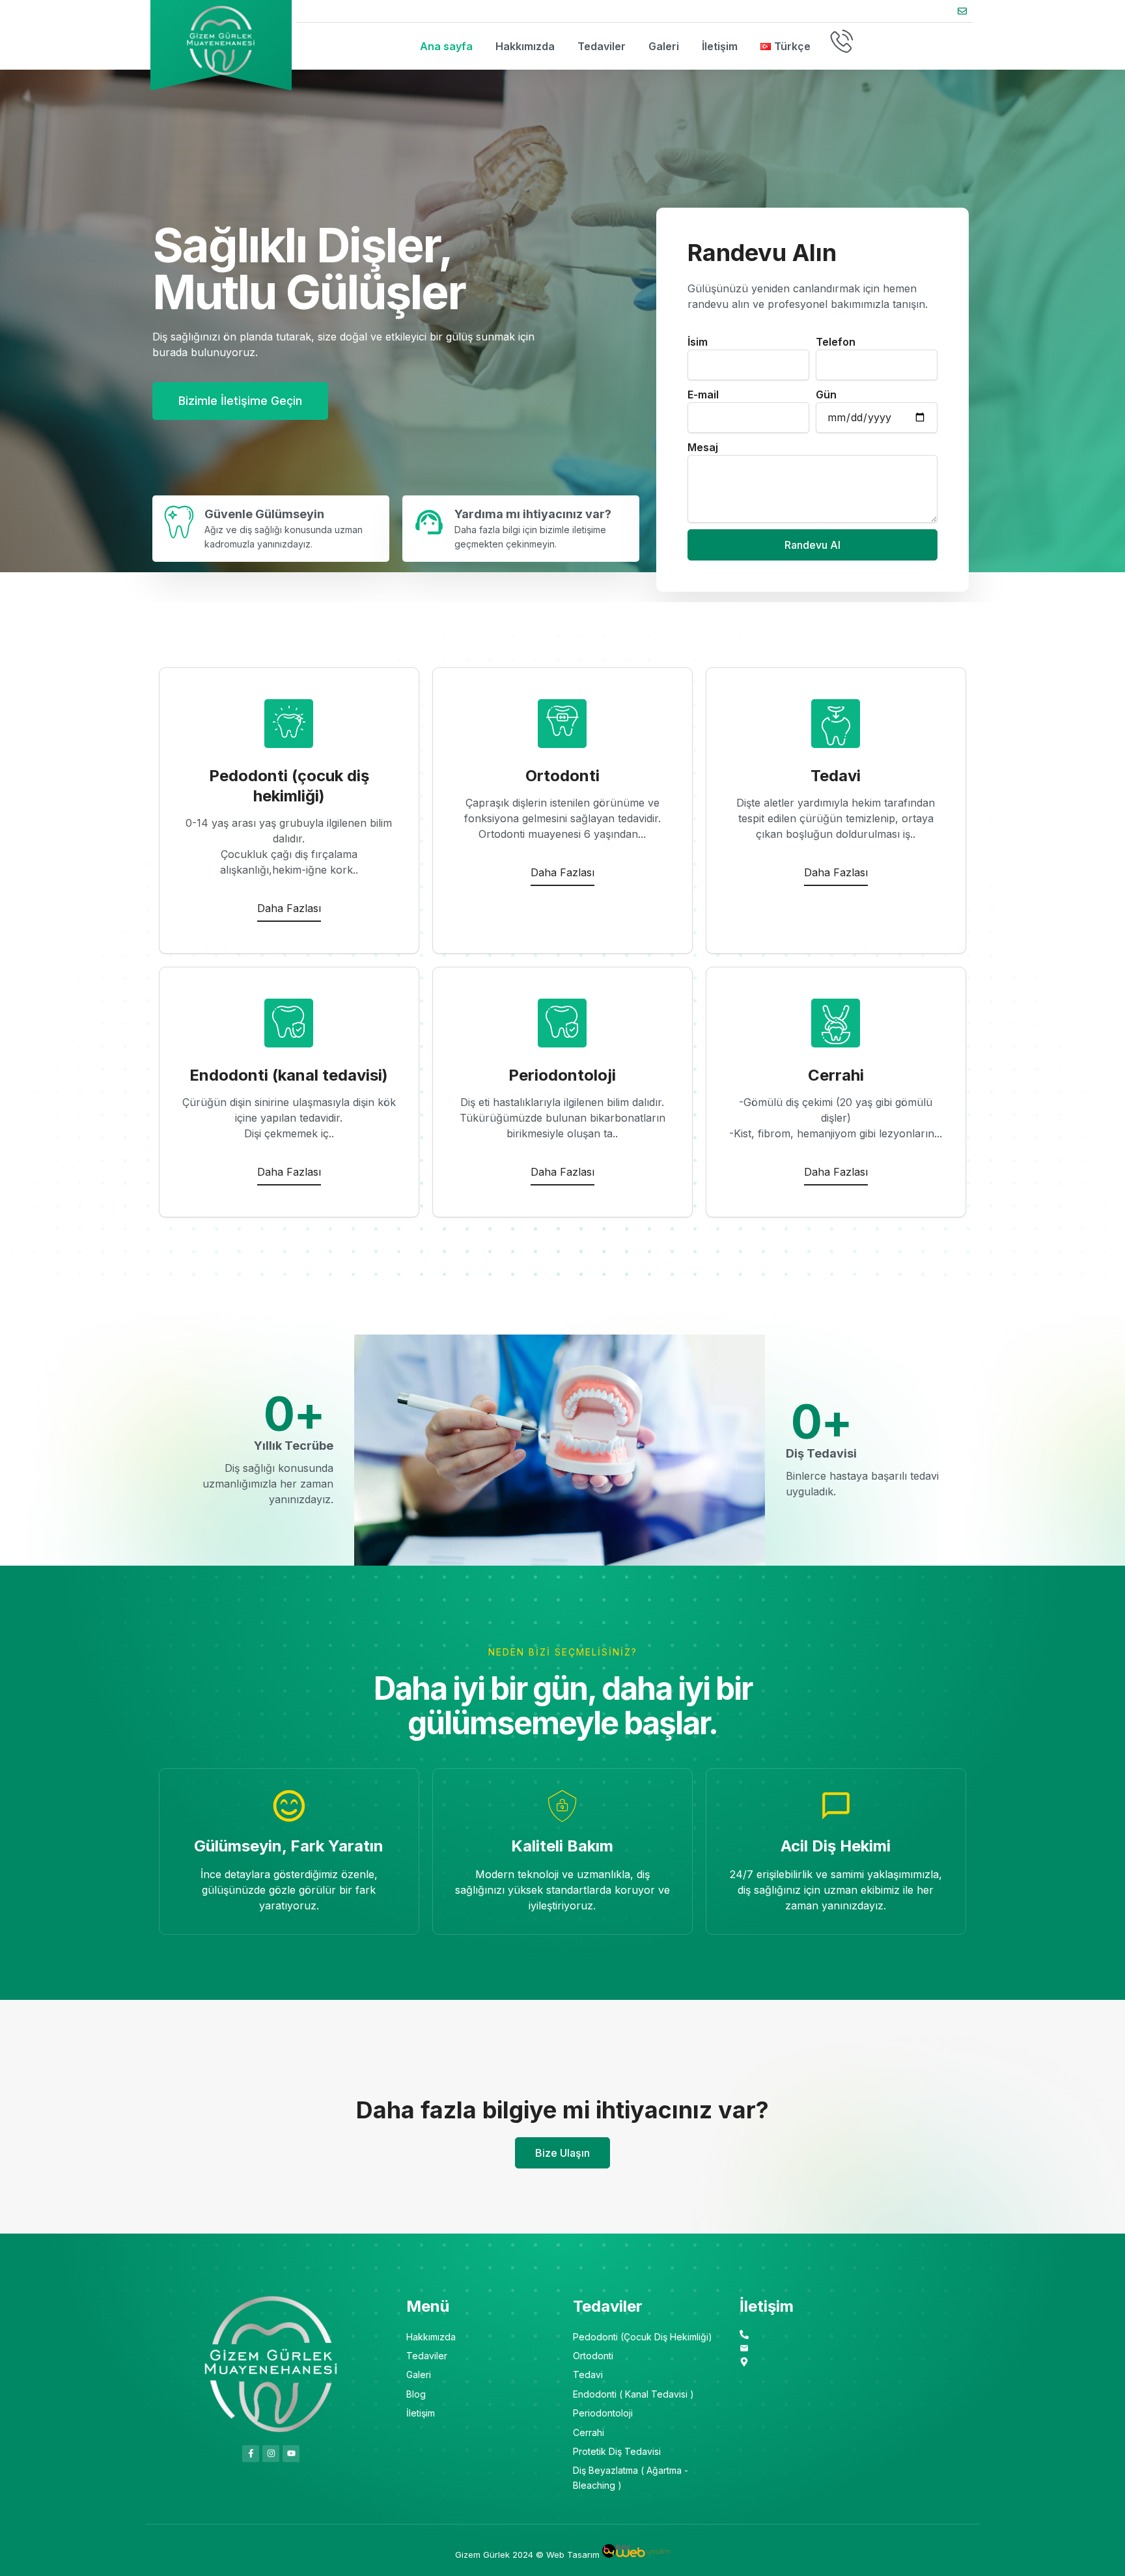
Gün (826, 395)
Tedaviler (602, 46)
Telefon (836, 342)
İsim (698, 342)
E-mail (703, 395)
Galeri (664, 46)
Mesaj (703, 447)
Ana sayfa (446, 46)
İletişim (720, 46)
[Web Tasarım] (636, 2555)
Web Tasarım (573, 2555)
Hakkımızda (525, 46)
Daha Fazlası (289, 908)
